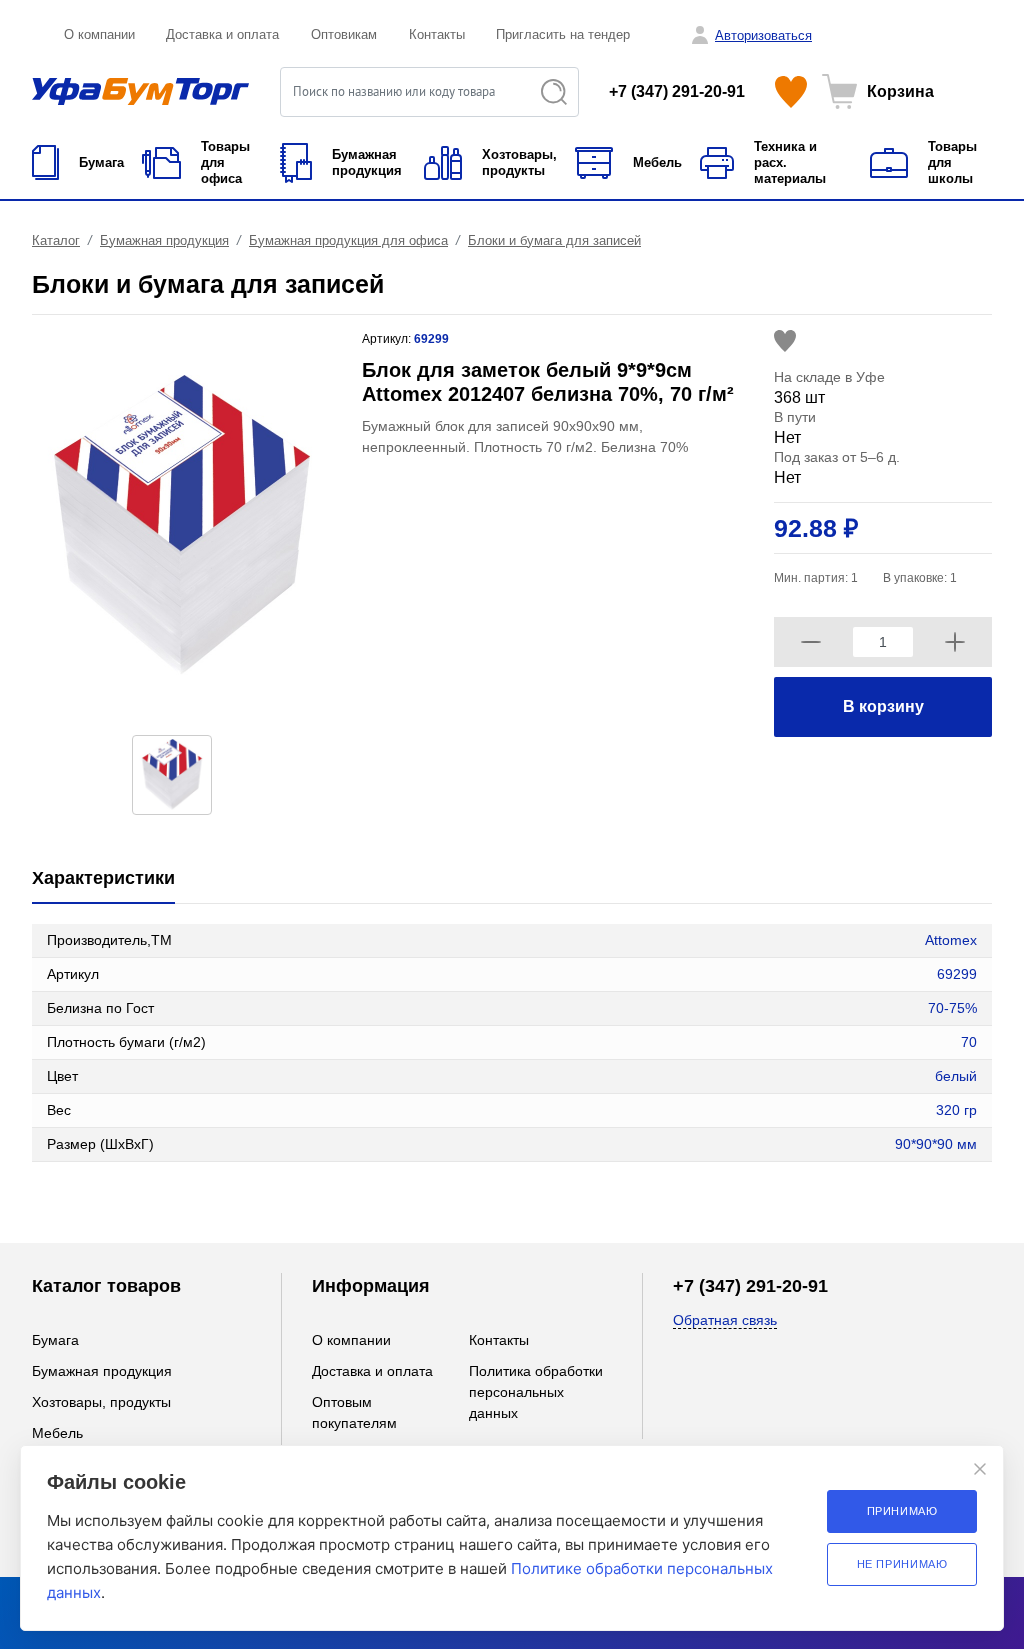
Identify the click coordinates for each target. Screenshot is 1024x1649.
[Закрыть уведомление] (980, 1469)
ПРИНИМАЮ (902, 1511)
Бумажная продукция (164, 240)
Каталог (56, 240)
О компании (99, 34)
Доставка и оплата (222, 34)
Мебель (57, 1433)
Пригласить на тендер (563, 34)
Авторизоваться (763, 35)
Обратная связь (725, 1320)
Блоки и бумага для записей (554, 240)
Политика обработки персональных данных (536, 1392)
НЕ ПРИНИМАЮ (902, 1564)
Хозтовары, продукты (101, 1402)
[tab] (103, 879)
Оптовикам (344, 34)
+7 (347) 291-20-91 (677, 91)
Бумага (55, 1340)
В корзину (883, 706)
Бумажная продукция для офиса (348, 240)
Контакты (437, 34)
